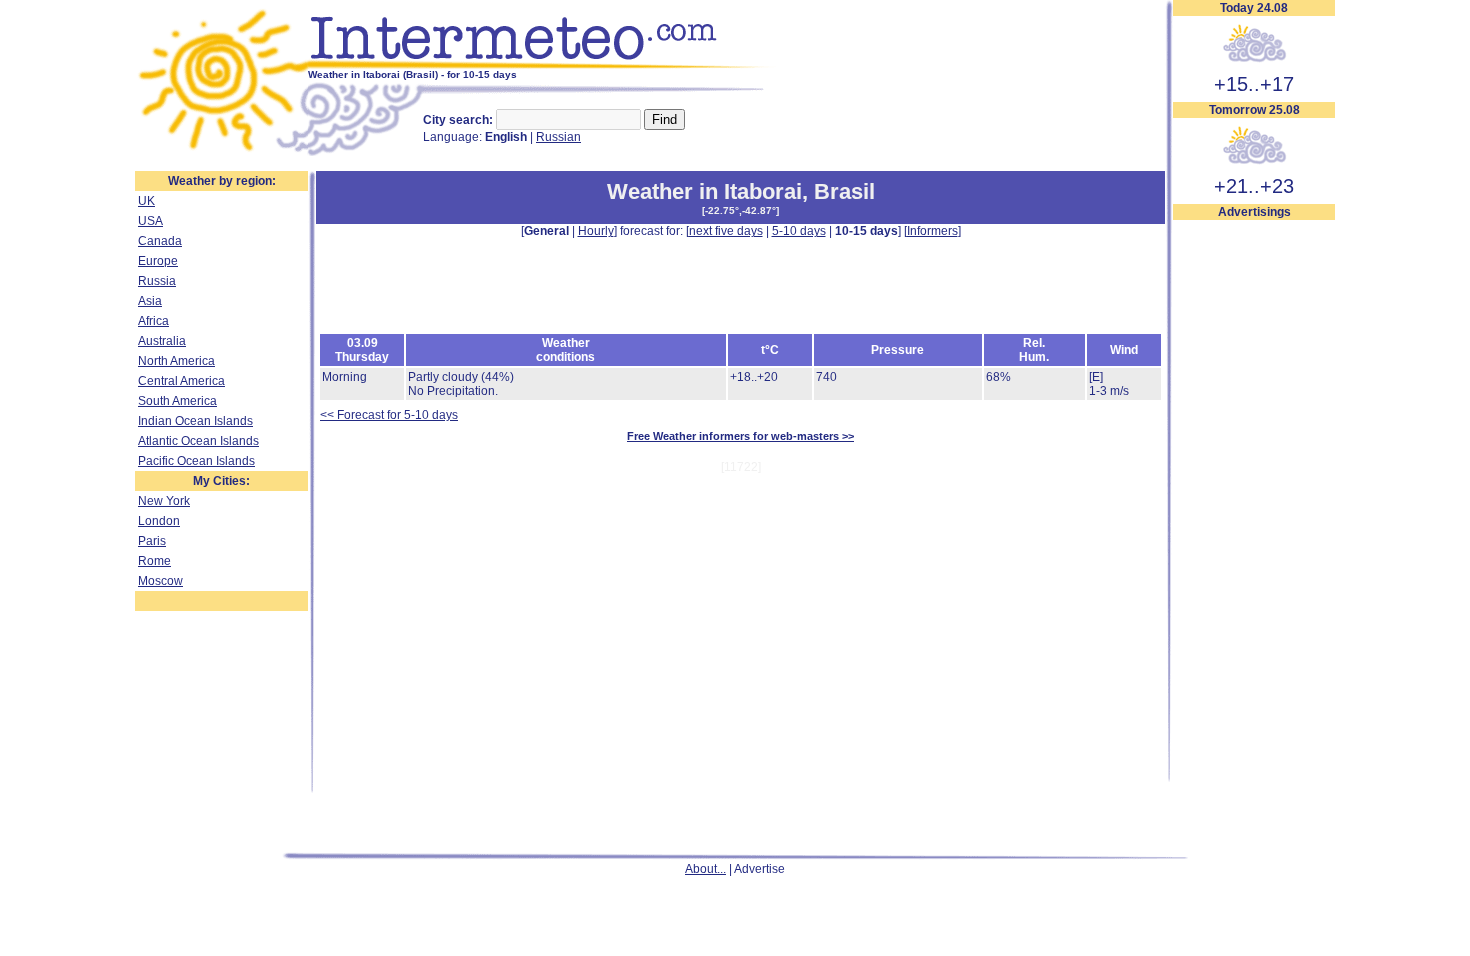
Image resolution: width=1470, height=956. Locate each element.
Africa (153, 321)
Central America (181, 381)
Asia (150, 301)
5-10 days (799, 231)
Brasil (844, 191)
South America (177, 401)
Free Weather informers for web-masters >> (740, 436)
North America (176, 361)
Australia (162, 341)
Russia (157, 281)
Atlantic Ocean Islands (198, 441)
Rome (154, 561)
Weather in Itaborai (704, 191)
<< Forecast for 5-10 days (389, 415)
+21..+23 (1254, 186)
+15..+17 (1254, 84)
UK (146, 201)
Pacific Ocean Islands (196, 461)
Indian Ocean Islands (195, 421)
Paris (152, 541)
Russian (558, 137)
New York (164, 501)
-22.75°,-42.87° (740, 210)
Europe (158, 261)
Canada (160, 241)
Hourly (596, 231)
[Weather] (221, 153)
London (159, 521)
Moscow (160, 581)
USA (150, 221)
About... (705, 869)
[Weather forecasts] (542, 65)
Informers (932, 231)
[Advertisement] (1254, 521)
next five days (726, 231)
